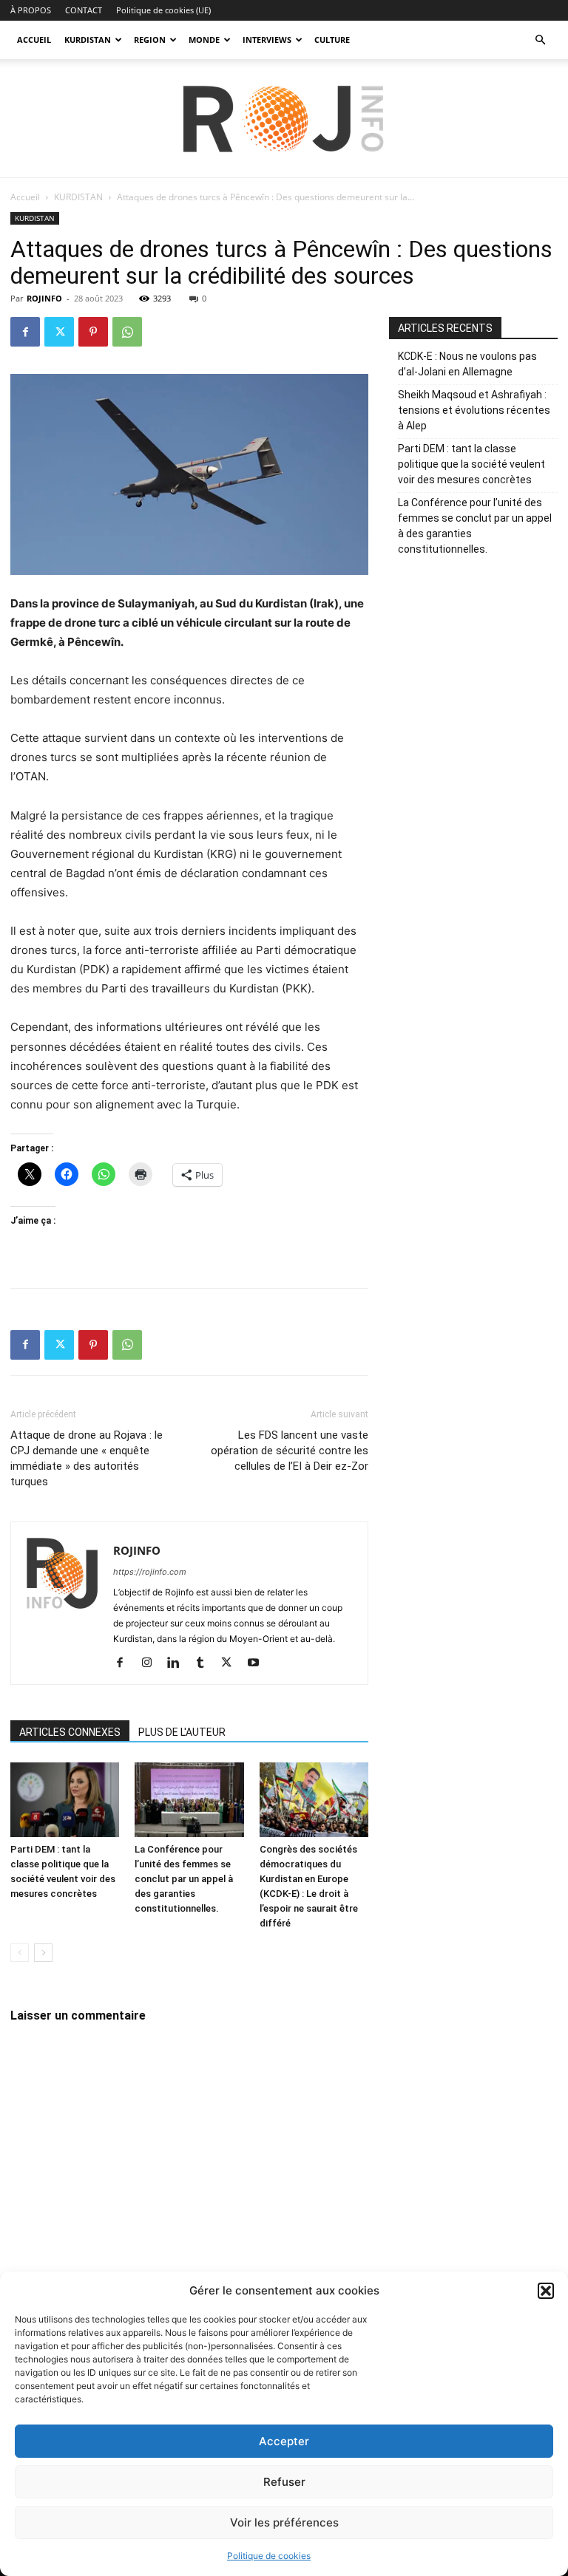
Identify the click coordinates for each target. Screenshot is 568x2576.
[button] (546, 2291)
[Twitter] (59, 332)
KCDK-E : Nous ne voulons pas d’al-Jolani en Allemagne (467, 364)
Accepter (284, 2441)
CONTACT (84, 10)
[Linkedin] (179, 1663)
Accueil (25, 197)
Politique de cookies (269, 2556)
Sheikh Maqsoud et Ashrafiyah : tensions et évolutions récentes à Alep (474, 410)
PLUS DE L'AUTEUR (182, 1732)
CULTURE (332, 40)
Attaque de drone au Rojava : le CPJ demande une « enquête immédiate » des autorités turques (87, 1458)
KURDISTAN (88, 40)
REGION (150, 40)
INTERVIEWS (267, 40)
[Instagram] (152, 1663)
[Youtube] (258, 1663)
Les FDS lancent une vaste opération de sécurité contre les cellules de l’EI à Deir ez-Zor (290, 1451)
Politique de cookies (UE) (163, 10)
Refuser (284, 2482)
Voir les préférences (284, 2522)
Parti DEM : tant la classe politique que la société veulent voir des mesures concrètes (471, 464)
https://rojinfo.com (150, 1572)
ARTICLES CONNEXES (70, 1732)
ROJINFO (44, 298)
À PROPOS (31, 10)
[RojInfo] (284, 119)
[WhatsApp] (127, 332)
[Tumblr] (205, 1663)
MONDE (204, 40)
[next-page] (43, 1953)
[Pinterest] (93, 332)
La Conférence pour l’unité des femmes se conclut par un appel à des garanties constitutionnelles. (184, 1879)
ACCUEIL (34, 40)
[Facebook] (25, 332)
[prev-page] (20, 1953)
